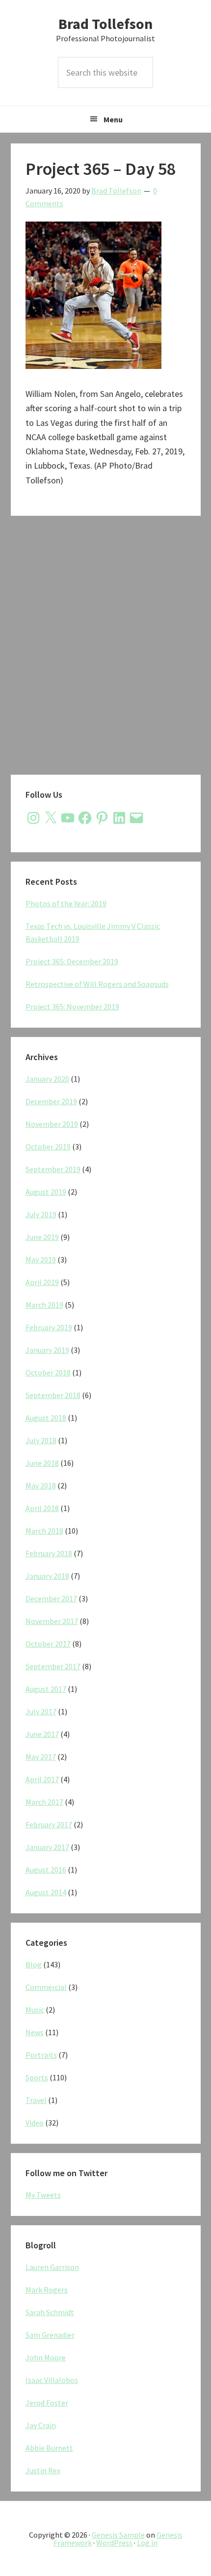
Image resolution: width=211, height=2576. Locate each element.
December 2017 (51, 1598)
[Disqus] (106, 648)
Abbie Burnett (49, 2448)
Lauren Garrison (52, 2267)
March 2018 (44, 1531)
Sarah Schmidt (50, 2312)
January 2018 (47, 1576)
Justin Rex (43, 2470)
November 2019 (52, 1124)
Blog (34, 1964)
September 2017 (53, 1666)
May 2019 (41, 1260)
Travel (36, 2100)
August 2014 (46, 1892)
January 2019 (47, 1350)
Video (35, 2123)
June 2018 (42, 1463)
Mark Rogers (47, 2290)
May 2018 (41, 1485)
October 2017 (48, 1644)
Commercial (46, 1987)
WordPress (114, 2543)
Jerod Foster (47, 2403)
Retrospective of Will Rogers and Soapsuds (97, 984)
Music (35, 2010)
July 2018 (41, 1440)
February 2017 (49, 1824)
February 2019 (49, 1327)
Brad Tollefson (105, 24)
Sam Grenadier (50, 2335)
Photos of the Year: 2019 (66, 903)
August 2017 (46, 1689)
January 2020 (47, 1079)
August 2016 (46, 1870)
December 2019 (51, 1101)
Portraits (41, 2055)
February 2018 (49, 1553)
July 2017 (41, 1711)
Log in (147, 2543)
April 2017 (42, 1779)
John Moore (46, 2357)
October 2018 (48, 1372)
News (35, 2032)
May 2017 (41, 1757)
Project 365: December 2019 (72, 961)
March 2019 (44, 1305)
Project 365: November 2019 (72, 1007)
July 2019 (41, 1214)
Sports (37, 2077)
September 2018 (53, 1395)
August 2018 (46, 1418)
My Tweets (43, 2195)
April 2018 (42, 1508)
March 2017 (44, 1802)
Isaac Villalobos (52, 2380)
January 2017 (47, 1847)
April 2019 (42, 1282)
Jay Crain (41, 2425)
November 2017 (52, 1621)
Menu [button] (113, 119)
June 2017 (42, 1734)
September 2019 (53, 1169)
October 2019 (48, 1147)
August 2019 (46, 1192)
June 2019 (42, 1237)
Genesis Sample (118, 2535)
